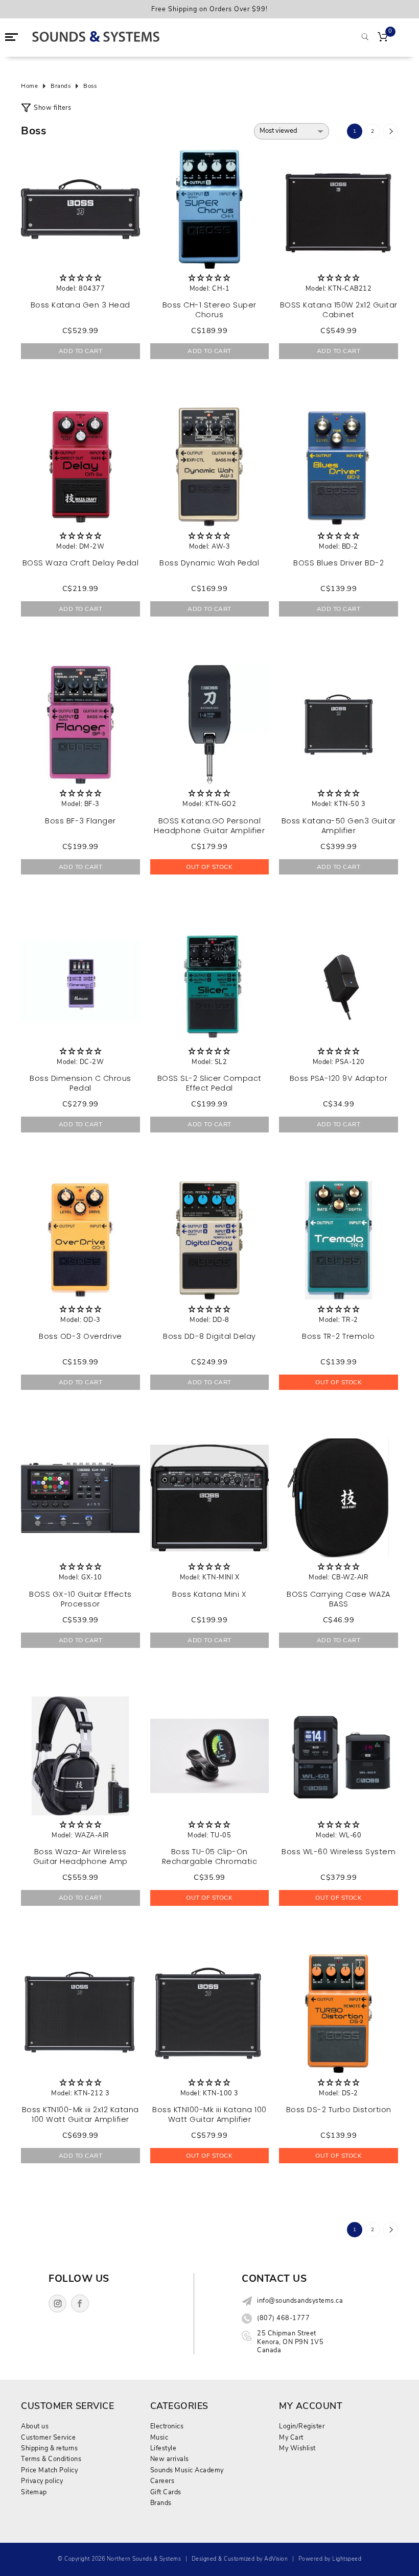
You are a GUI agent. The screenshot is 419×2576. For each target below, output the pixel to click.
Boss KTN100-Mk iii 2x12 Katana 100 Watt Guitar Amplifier (80, 2114)
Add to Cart (81, 351)
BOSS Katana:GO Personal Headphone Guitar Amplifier (209, 826)
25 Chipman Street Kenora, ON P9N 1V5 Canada (290, 2342)
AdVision (276, 2559)
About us (35, 2426)
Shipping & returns (49, 2448)
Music (159, 2437)
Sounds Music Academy (187, 2470)
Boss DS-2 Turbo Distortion (339, 2110)
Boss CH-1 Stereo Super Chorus (209, 310)
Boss (90, 86)
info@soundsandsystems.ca (300, 2301)
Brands (61, 86)
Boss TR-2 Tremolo (339, 1336)
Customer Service (48, 2437)
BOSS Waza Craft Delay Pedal (81, 563)
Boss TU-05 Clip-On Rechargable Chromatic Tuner (210, 1861)
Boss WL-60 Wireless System (339, 1852)
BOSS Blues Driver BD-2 (339, 563)
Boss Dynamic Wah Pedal (209, 563)
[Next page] (390, 131)
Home (29, 86)
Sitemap (34, 2492)
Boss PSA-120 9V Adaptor (339, 1078)
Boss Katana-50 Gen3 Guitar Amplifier (339, 826)
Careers (162, 2481)
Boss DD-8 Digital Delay (209, 1336)
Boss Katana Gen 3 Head (80, 305)
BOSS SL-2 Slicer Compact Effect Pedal (209, 1083)
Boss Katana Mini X (209, 1594)
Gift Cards (166, 2492)
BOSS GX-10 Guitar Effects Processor (80, 1599)
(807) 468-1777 (283, 2318)
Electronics (167, 2426)
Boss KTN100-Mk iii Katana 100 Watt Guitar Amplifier (209, 2114)
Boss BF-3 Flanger (80, 821)
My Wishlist (297, 2448)
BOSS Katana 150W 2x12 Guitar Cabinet (339, 310)
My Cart (291, 2437)
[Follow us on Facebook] (80, 2303)
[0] (383, 38)
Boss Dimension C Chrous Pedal (80, 1083)
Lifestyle (164, 2448)
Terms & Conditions (51, 2459)
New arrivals (170, 2459)
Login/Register (302, 2426)
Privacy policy (42, 2481)
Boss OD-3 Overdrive (80, 1336)
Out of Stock (209, 867)
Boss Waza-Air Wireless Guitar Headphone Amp (80, 1857)
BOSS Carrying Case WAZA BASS (339, 1599)
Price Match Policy (49, 2470)
